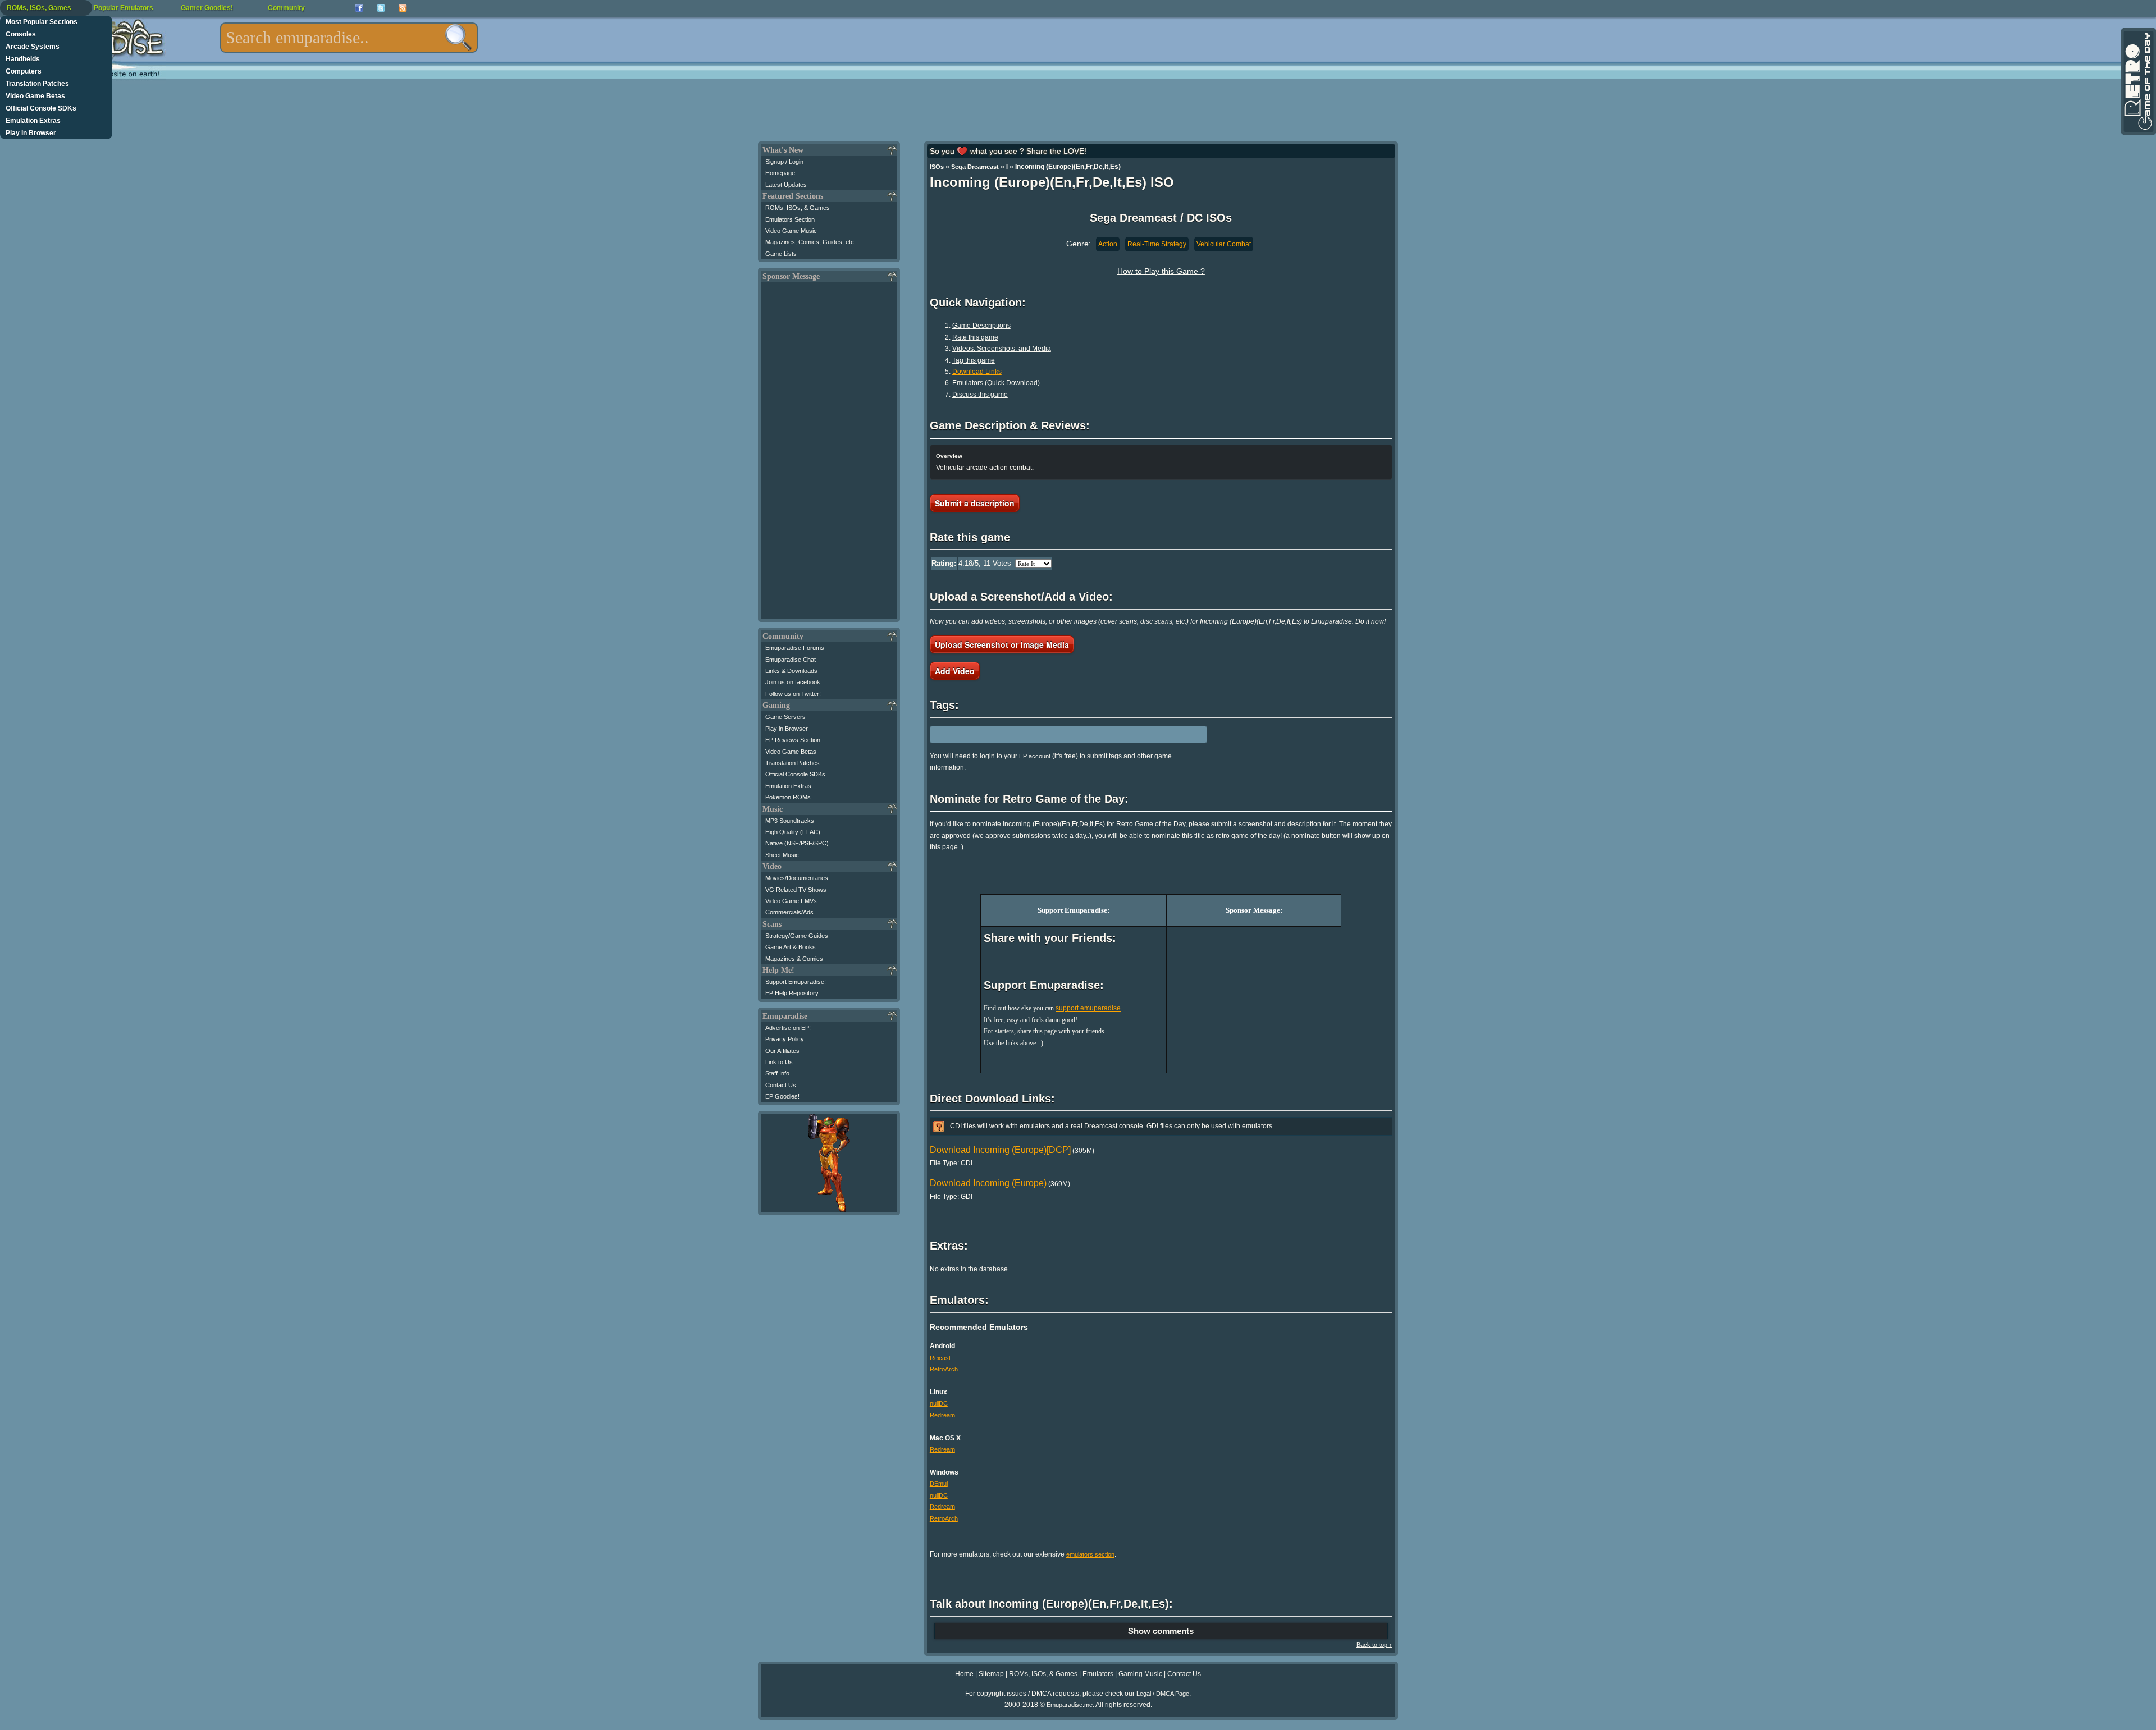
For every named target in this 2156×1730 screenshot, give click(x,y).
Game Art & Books (791, 947)
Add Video (955, 671)
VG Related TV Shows (796, 890)
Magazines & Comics (794, 959)
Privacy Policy (785, 1039)
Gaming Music (1140, 1674)
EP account (1035, 756)
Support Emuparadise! (796, 982)
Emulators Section (790, 219)
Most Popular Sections (42, 22)
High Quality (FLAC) (793, 832)
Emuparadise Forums (795, 648)
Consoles (21, 34)
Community (286, 8)
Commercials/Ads (789, 912)
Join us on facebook (793, 682)
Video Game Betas (35, 96)
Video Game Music (791, 231)
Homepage (780, 173)
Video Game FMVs (791, 901)
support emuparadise (1088, 1008)
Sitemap (991, 1674)
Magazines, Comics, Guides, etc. (810, 242)
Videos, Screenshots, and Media (1002, 349)
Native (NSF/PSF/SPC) (797, 843)
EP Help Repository (792, 993)
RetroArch (944, 1369)
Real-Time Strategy (1157, 244)
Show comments (1161, 1631)
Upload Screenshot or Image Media (1002, 644)
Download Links (977, 372)
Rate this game (975, 337)
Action (1108, 244)
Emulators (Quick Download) (996, 383)
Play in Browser (31, 133)
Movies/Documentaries (797, 878)
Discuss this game (980, 395)
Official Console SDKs (41, 108)
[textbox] (349, 38)
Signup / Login (784, 162)
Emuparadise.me (1070, 1705)
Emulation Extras (33, 121)
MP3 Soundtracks (790, 821)
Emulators (1098, 1674)
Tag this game (974, 360)
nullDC (939, 1403)
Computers (24, 71)
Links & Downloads (791, 671)
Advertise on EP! (788, 1028)
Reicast (940, 1358)
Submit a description (975, 503)
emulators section (1090, 1554)
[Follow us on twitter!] (381, 8)
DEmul (939, 1484)
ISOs (937, 167)
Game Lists (781, 254)
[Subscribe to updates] (403, 8)
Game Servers (785, 717)
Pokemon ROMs (788, 797)
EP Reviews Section (793, 740)
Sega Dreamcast (975, 167)
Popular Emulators (124, 8)
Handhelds (23, 59)
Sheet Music (782, 855)
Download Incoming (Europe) (988, 1183)
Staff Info (777, 1073)
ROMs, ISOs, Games (39, 8)
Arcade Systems (33, 47)
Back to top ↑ (1374, 1645)
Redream (942, 1415)
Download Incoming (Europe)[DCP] (1000, 1150)
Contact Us (781, 1085)
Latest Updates (786, 185)
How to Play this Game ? (1161, 271)
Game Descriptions (981, 326)
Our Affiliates (782, 1051)
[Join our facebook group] (359, 8)
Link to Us (779, 1062)
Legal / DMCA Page (1163, 1694)
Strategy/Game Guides (797, 936)
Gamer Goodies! (207, 8)
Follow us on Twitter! (793, 694)
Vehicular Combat (1224, 244)
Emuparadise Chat (791, 660)
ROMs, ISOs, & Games (798, 208)
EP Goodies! (782, 1096)
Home (964, 1674)
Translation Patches (37, 84)
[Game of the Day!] (2137, 81)
